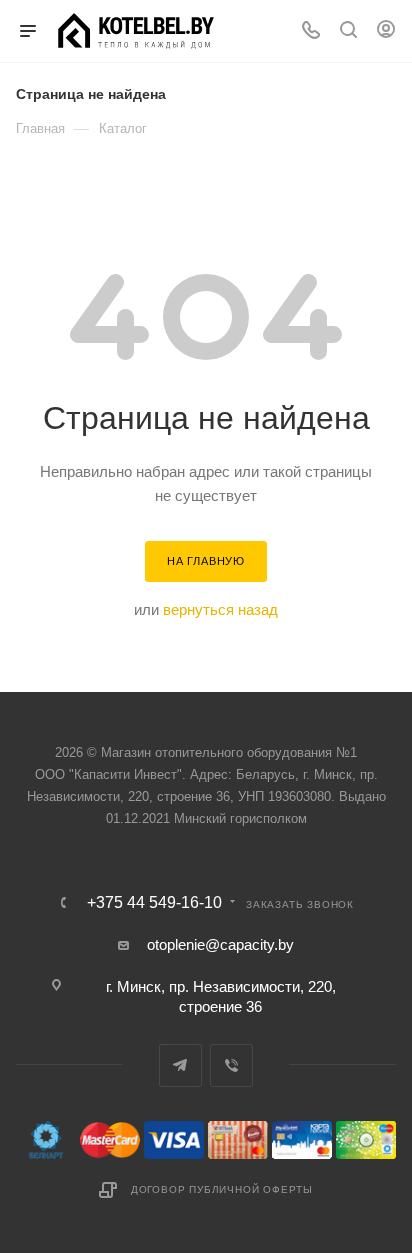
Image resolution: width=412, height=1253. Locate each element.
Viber (231, 1065)
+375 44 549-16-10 (154, 903)
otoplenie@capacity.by (220, 944)
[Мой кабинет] (386, 31)
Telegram (180, 1065)
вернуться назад (220, 609)
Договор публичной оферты (222, 1189)
